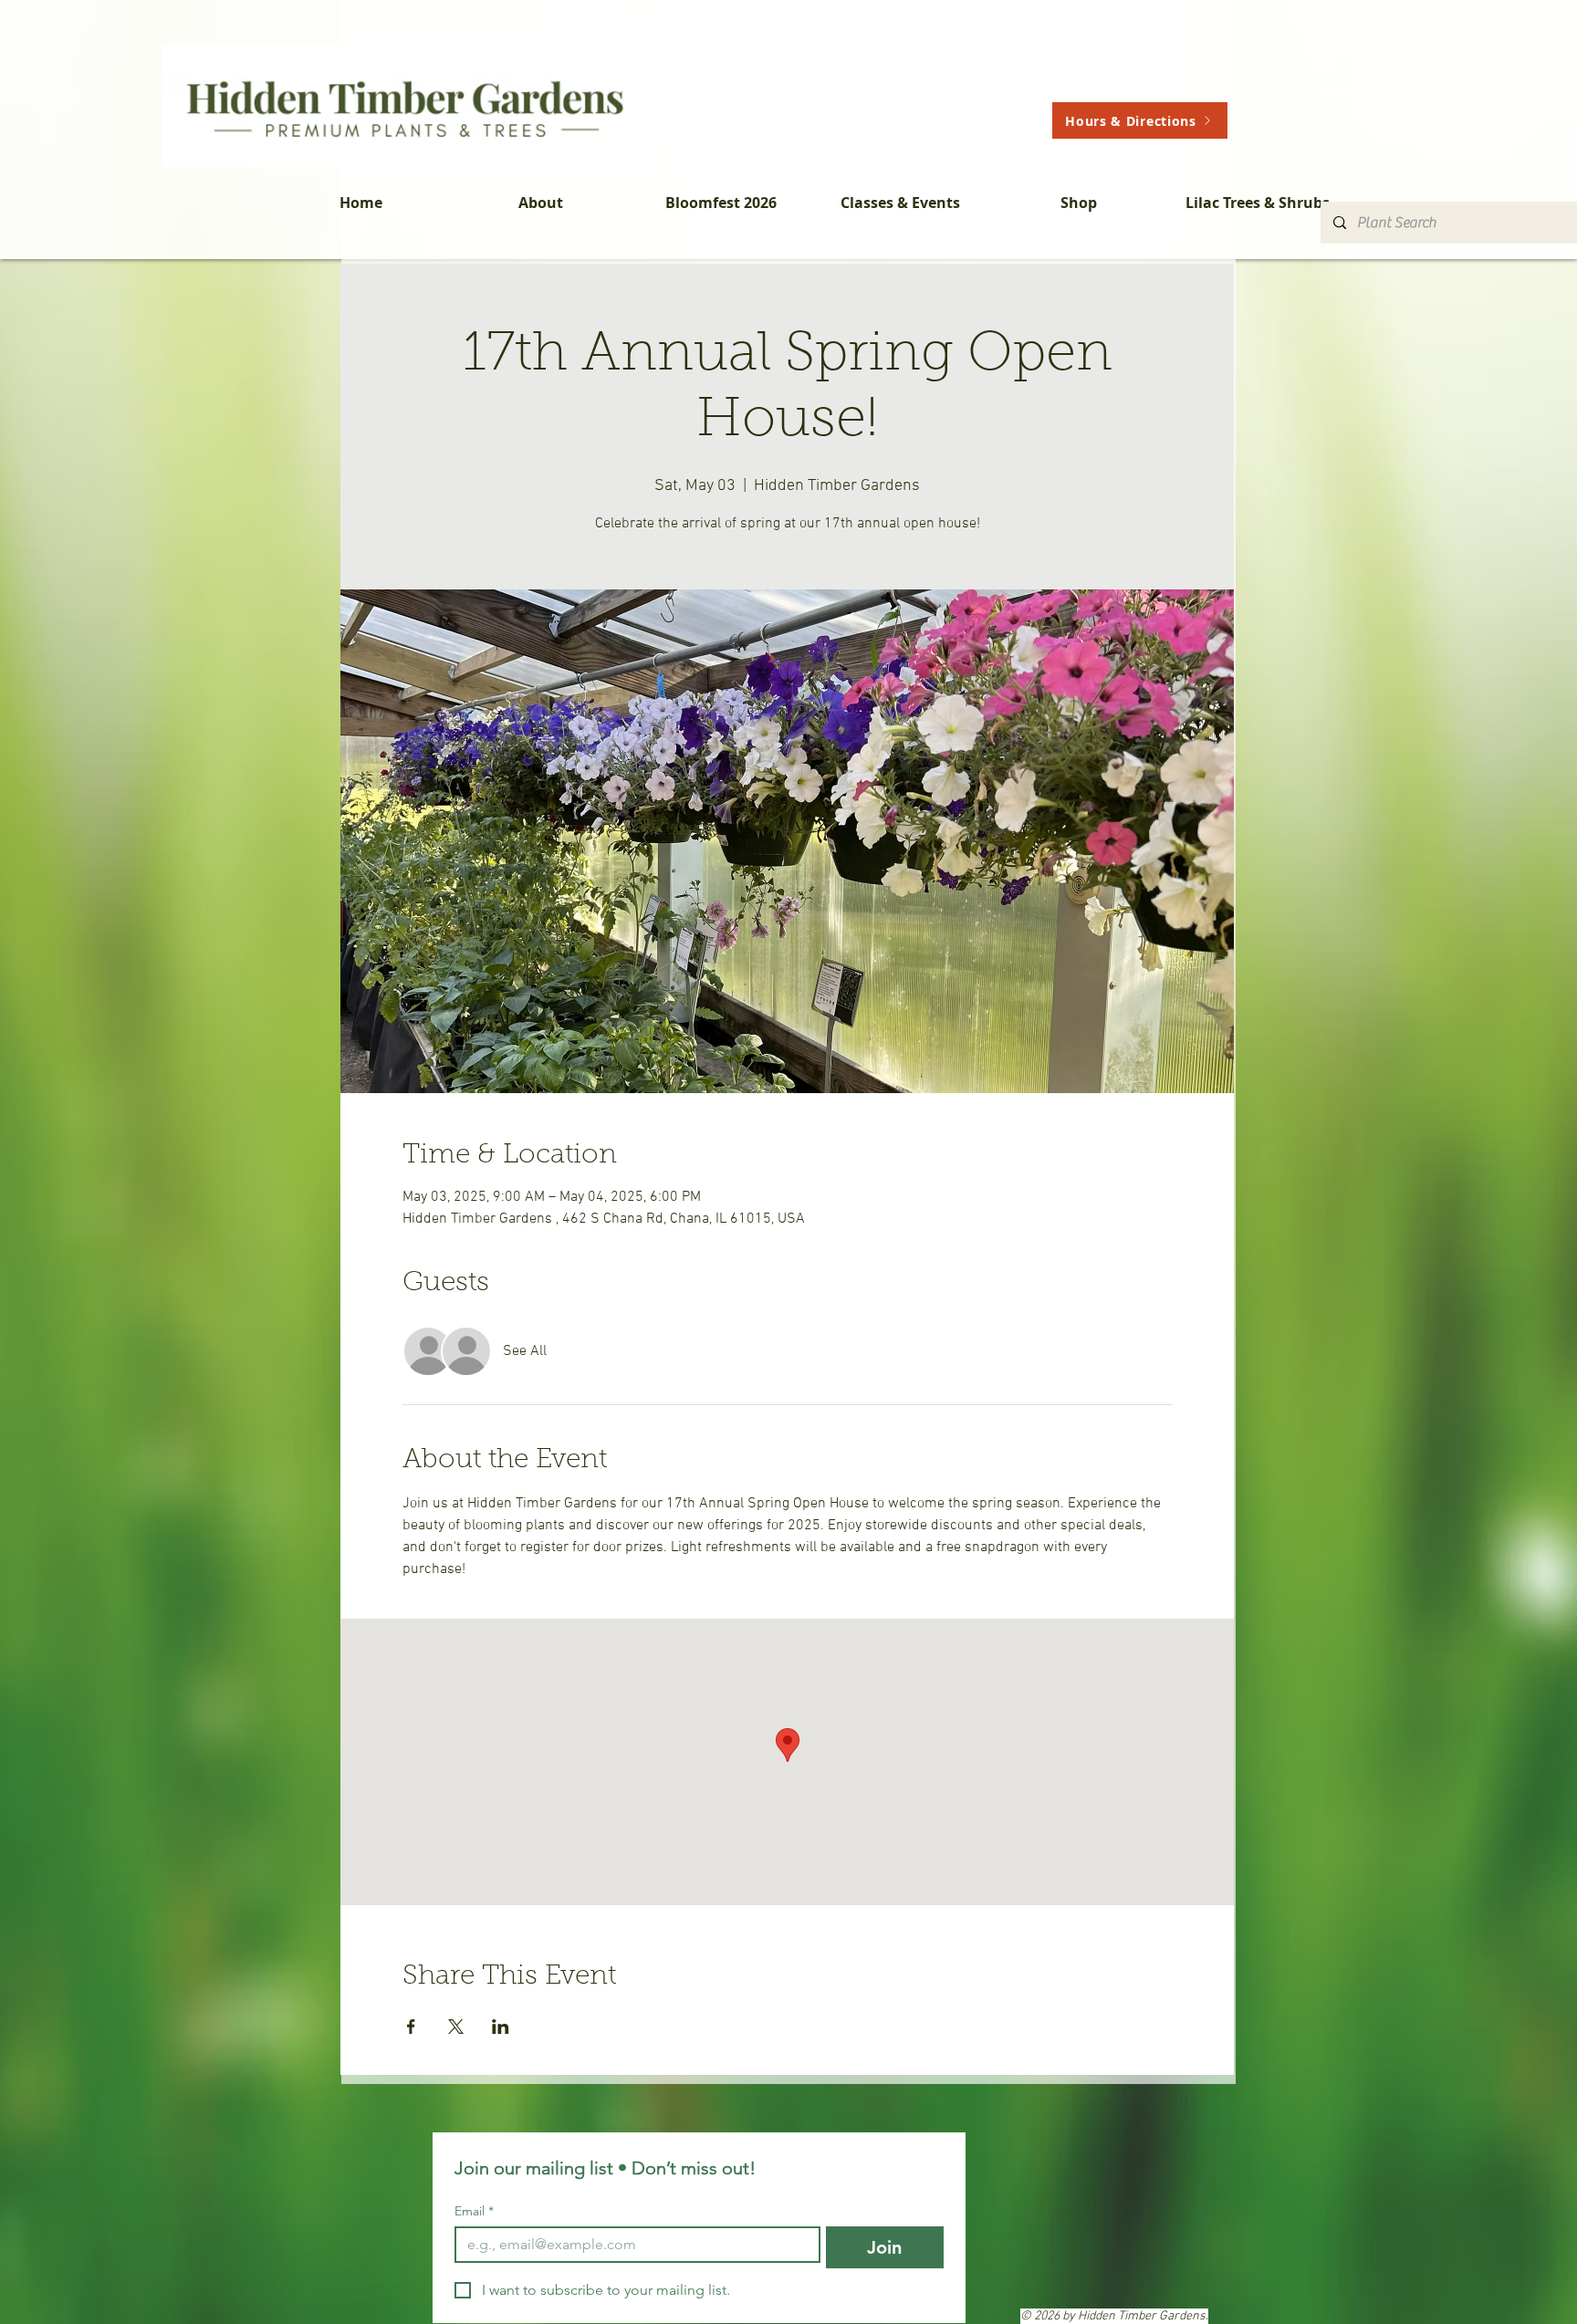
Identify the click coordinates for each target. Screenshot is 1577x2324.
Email (474, 2211)
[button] (541, 203)
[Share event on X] (456, 2027)
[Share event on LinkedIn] (501, 2027)
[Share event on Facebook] (411, 2027)
